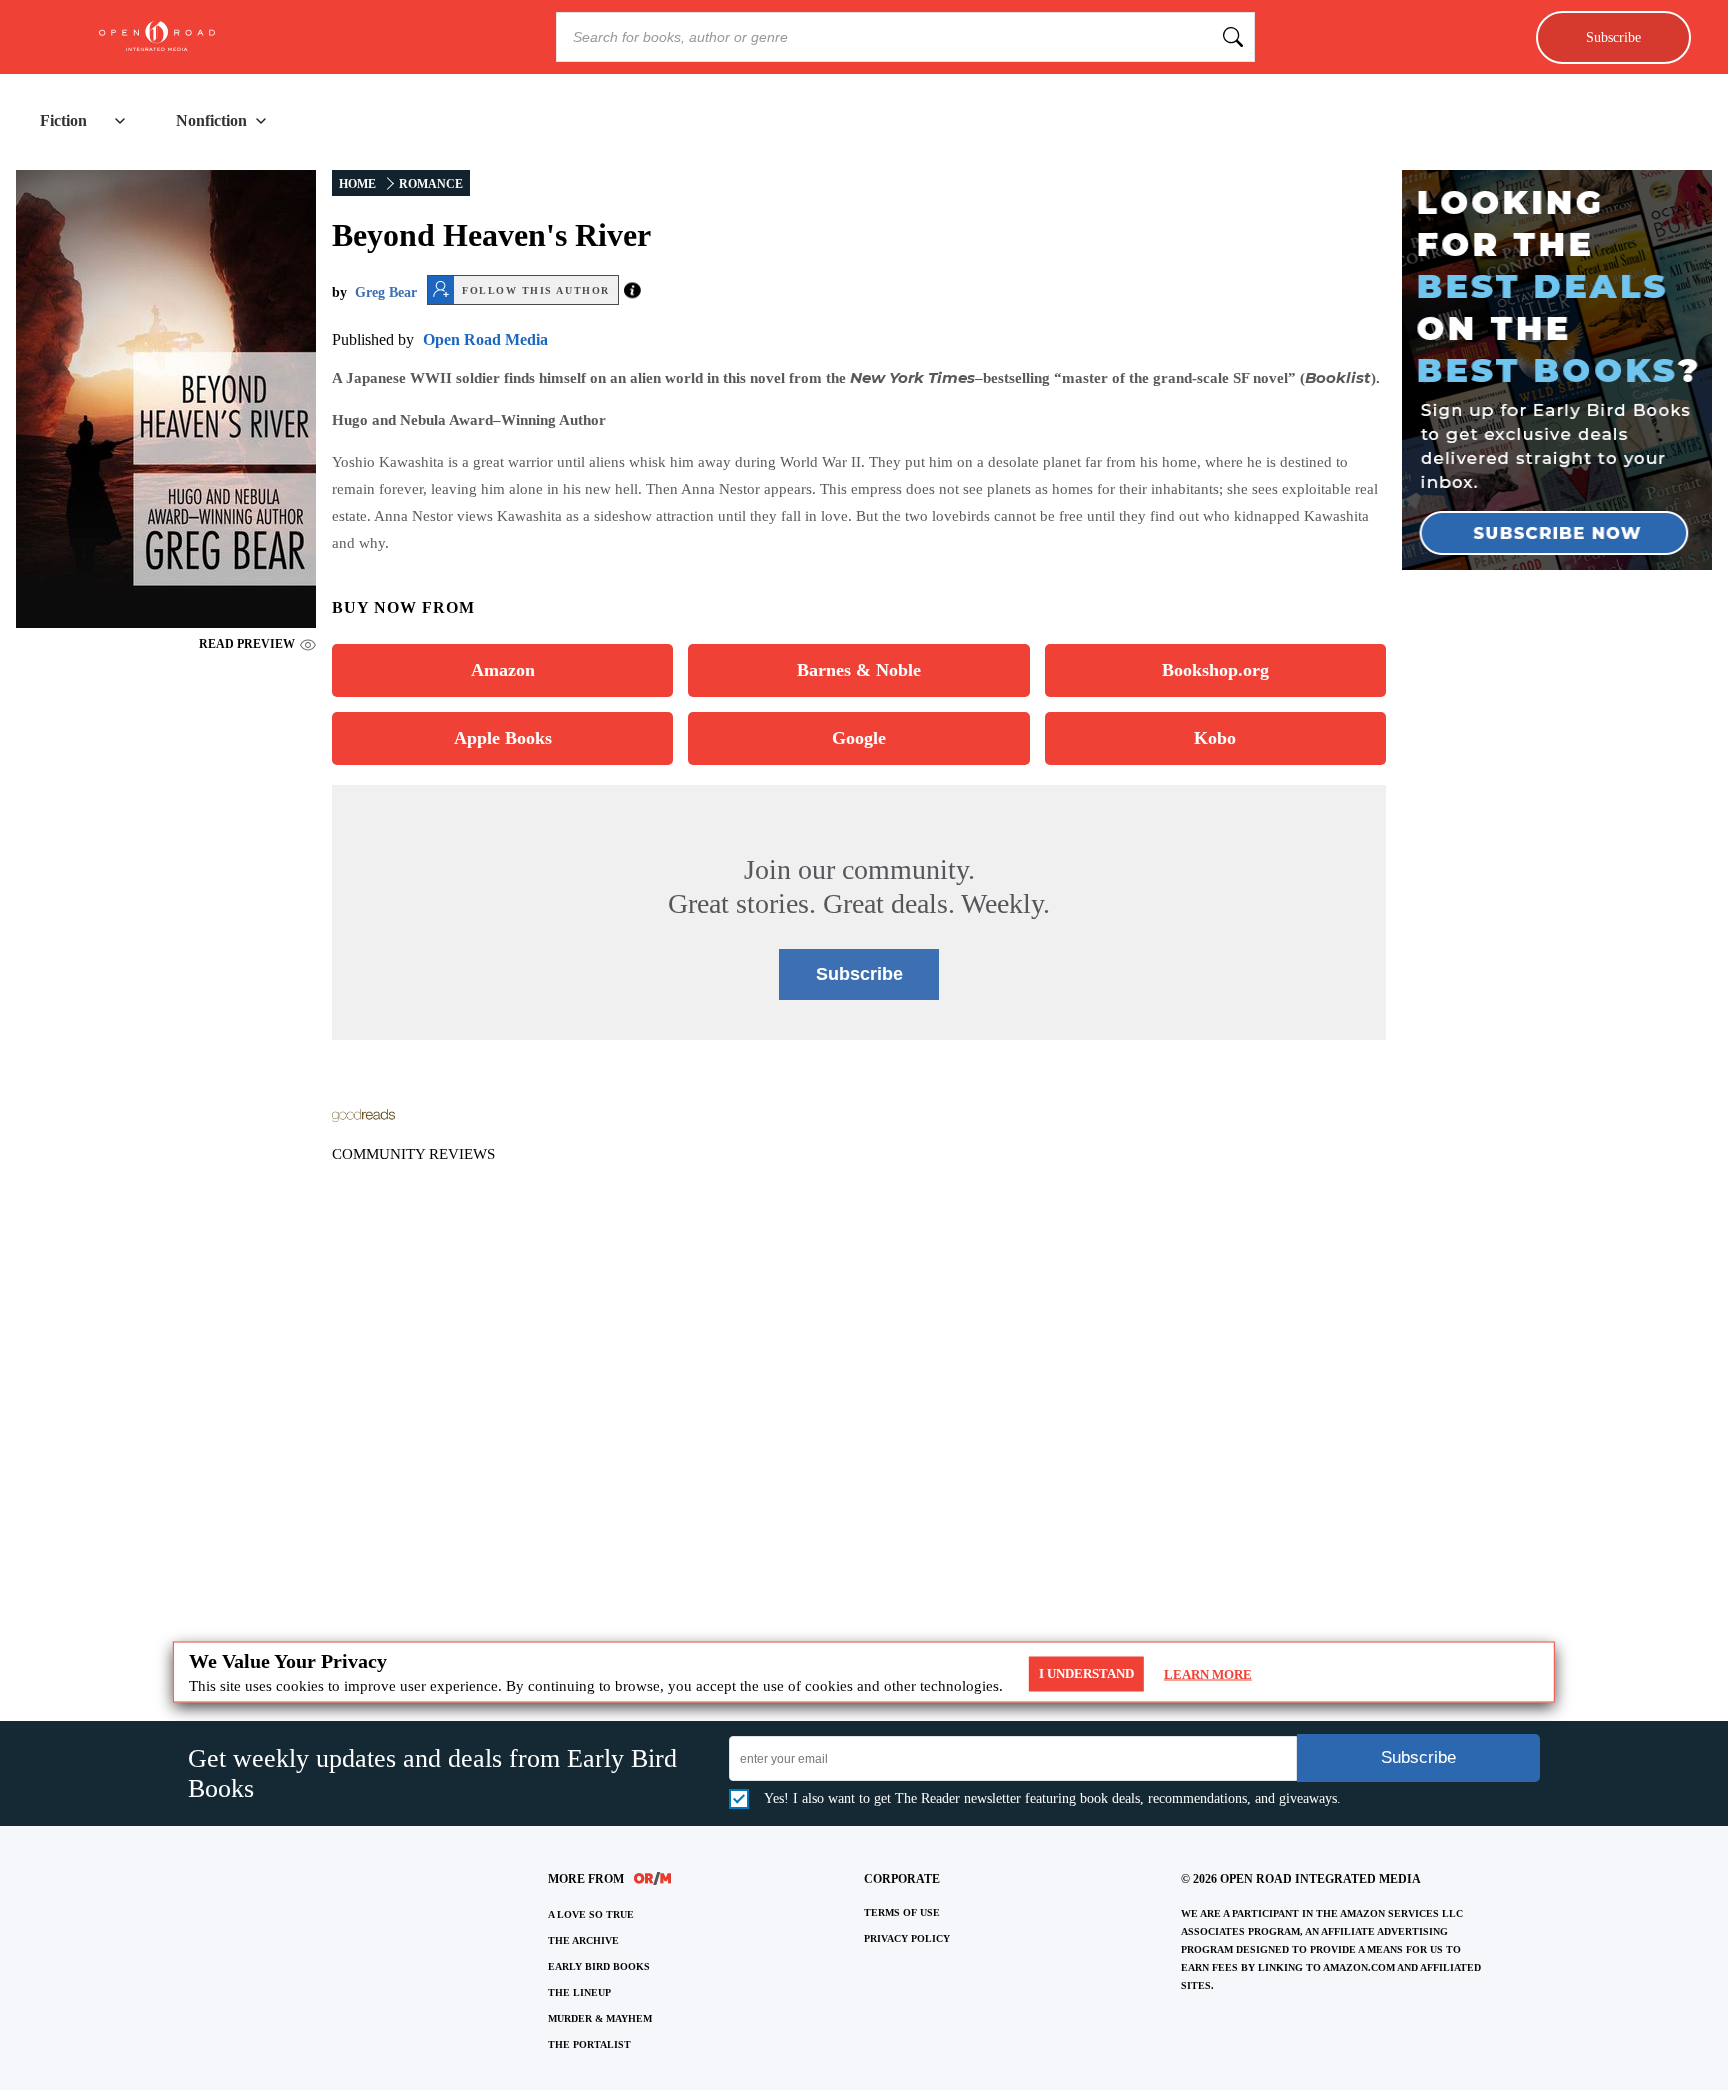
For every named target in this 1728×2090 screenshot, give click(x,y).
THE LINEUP (579, 1992)
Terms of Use (902, 1912)
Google (859, 738)
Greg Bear (386, 292)
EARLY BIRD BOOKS (599, 1966)
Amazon (503, 670)
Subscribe (1613, 37)
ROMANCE (431, 184)
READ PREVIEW (247, 644)
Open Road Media (485, 339)
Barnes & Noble (859, 670)
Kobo (1215, 738)
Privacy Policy (907, 1938)
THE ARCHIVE (583, 1940)
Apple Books (503, 738)
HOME (357, 184)
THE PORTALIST (589, 2044)
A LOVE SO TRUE (591, 1914)
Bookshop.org (1215, 670)
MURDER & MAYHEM (600, 2018)
